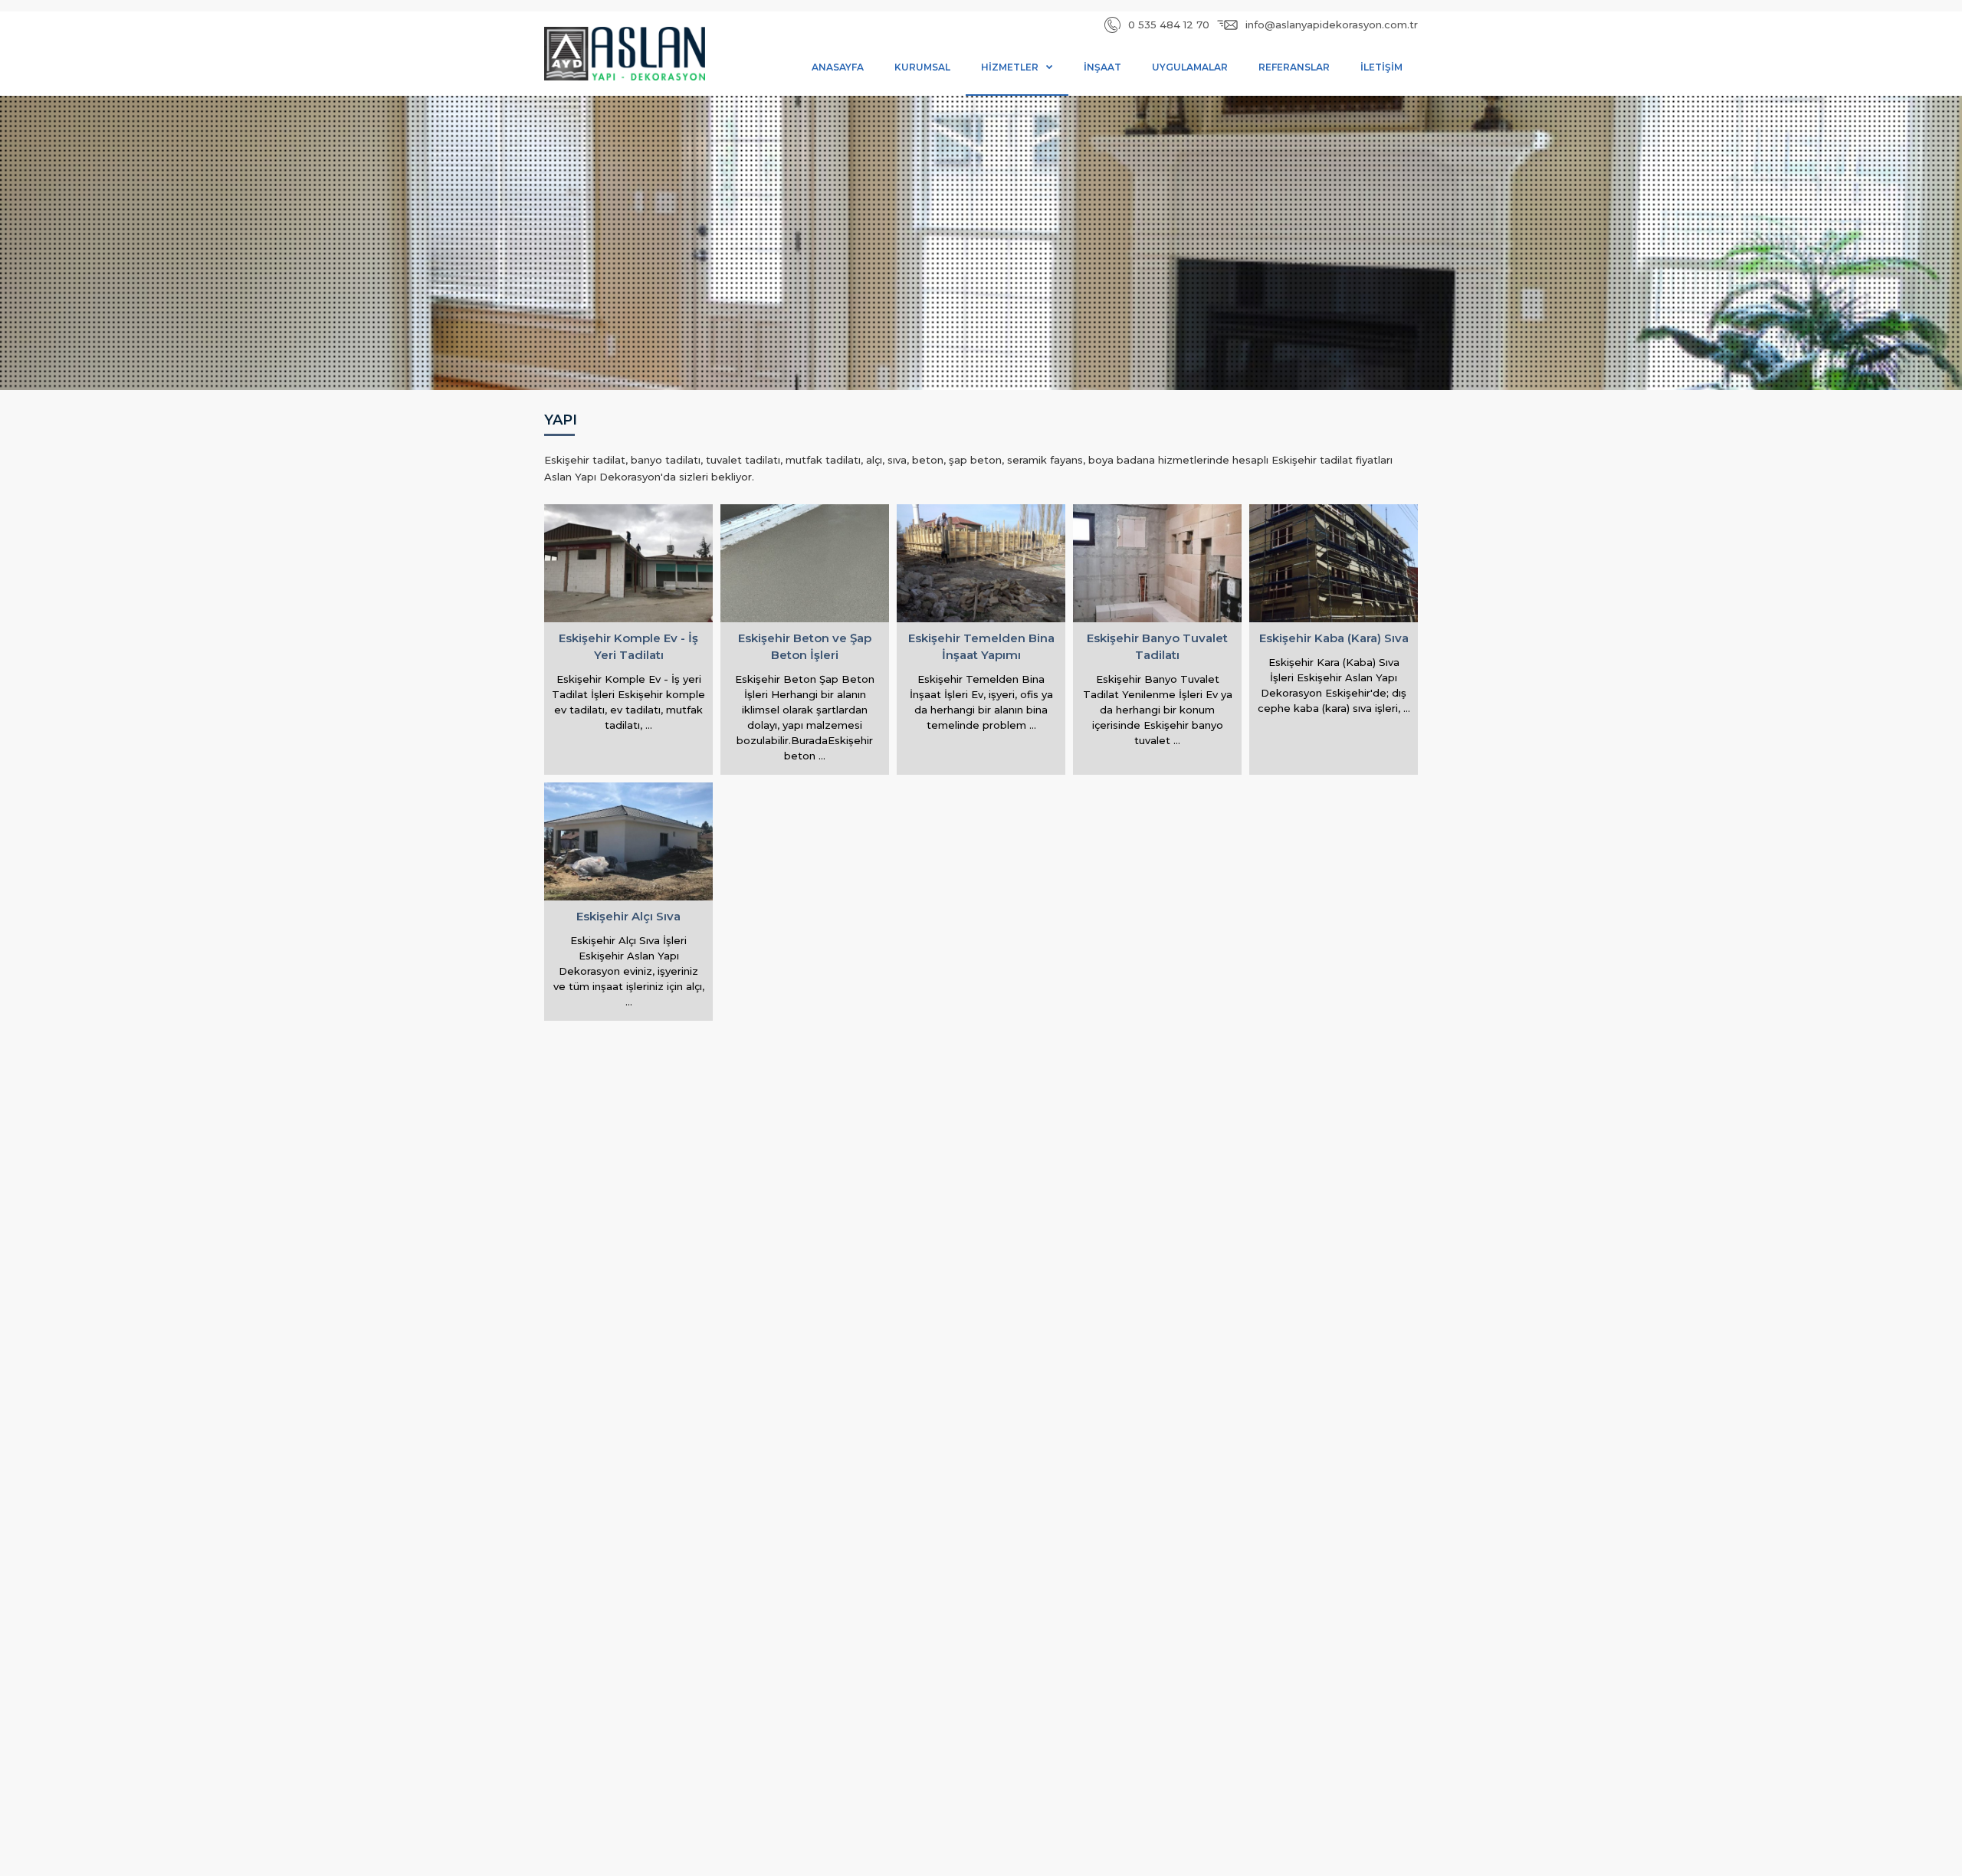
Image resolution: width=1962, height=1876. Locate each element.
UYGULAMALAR (1190, 67)
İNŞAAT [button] (1102, 67)
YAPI (561, 421)
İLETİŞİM (1381, 67)
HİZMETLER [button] (1010, 67)
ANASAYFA (838, 67)
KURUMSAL (922, 67)
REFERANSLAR (1294, 67)
